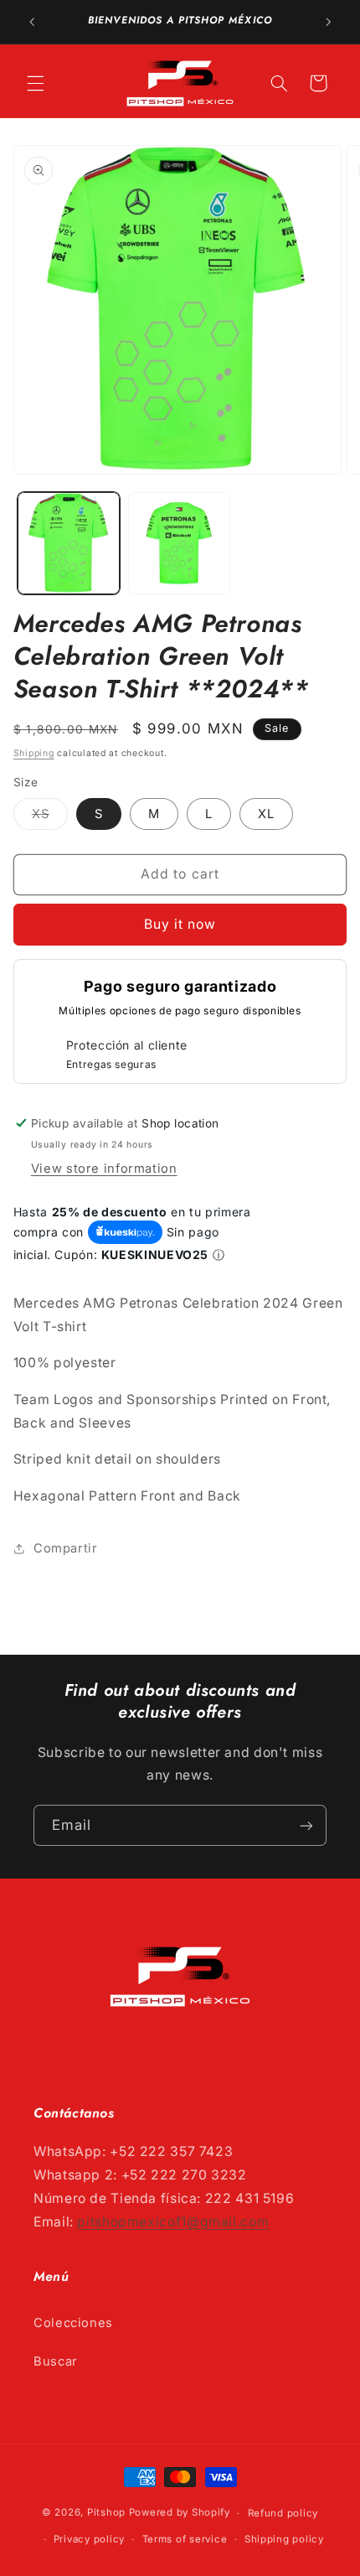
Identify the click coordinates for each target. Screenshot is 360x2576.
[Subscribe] (306, 1825)
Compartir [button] (66, 1548)
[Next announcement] (328, 22)
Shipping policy (284, 2539)
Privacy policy (89, 2539)
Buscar (56, 2361)
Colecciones (73, 2323)
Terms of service (185, 2539)
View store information (104, 1169)
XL (266, 814)
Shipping (34, 753)
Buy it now (180, 924)
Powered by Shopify (180, 2513)
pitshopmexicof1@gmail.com (173, 2222)
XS (50, 818)
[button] (35, 83)
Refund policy (283, 2513)
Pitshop (106, 2513)
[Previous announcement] (32, 22)
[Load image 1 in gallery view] (69, 543)
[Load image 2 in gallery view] (179, 543)
